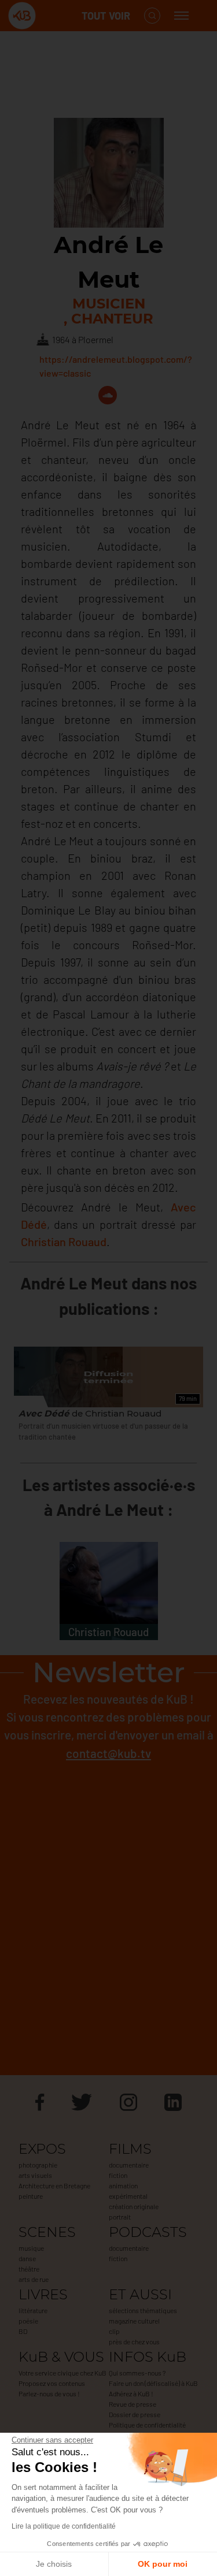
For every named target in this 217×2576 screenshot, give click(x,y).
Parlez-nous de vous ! (49, 2393)
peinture (31, 2196)
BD (23, 2331)
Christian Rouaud (64, 1241)
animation (123, 2185)
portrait (120, 2217)
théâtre (29, 2269)
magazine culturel (134, 2321)
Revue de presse (133, 2404)
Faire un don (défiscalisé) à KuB (153, 2383)
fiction (118, 2175)
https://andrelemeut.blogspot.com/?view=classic (116, 366)
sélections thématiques (143, 2310)
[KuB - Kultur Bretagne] (54, 16)
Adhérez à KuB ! (131, 2393)
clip (114, 2331)
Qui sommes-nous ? (137, 2373)
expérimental (128, 2196)
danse (27, 2258)
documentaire (129, 2165)
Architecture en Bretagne (54, 2185)
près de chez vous (134, 2341)
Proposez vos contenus (52, 2383)
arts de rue (34, 2279)
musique (31, 2248)
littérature (33, 2310)
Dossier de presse (135, 2414)
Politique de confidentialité (147, 2425)
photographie (38, 2165)
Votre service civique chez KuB (62, 2373)
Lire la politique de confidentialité (64, 2526)
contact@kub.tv (108, 1753)
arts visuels (35, 2175)
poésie (28, 2321)
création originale (134, 2206)
